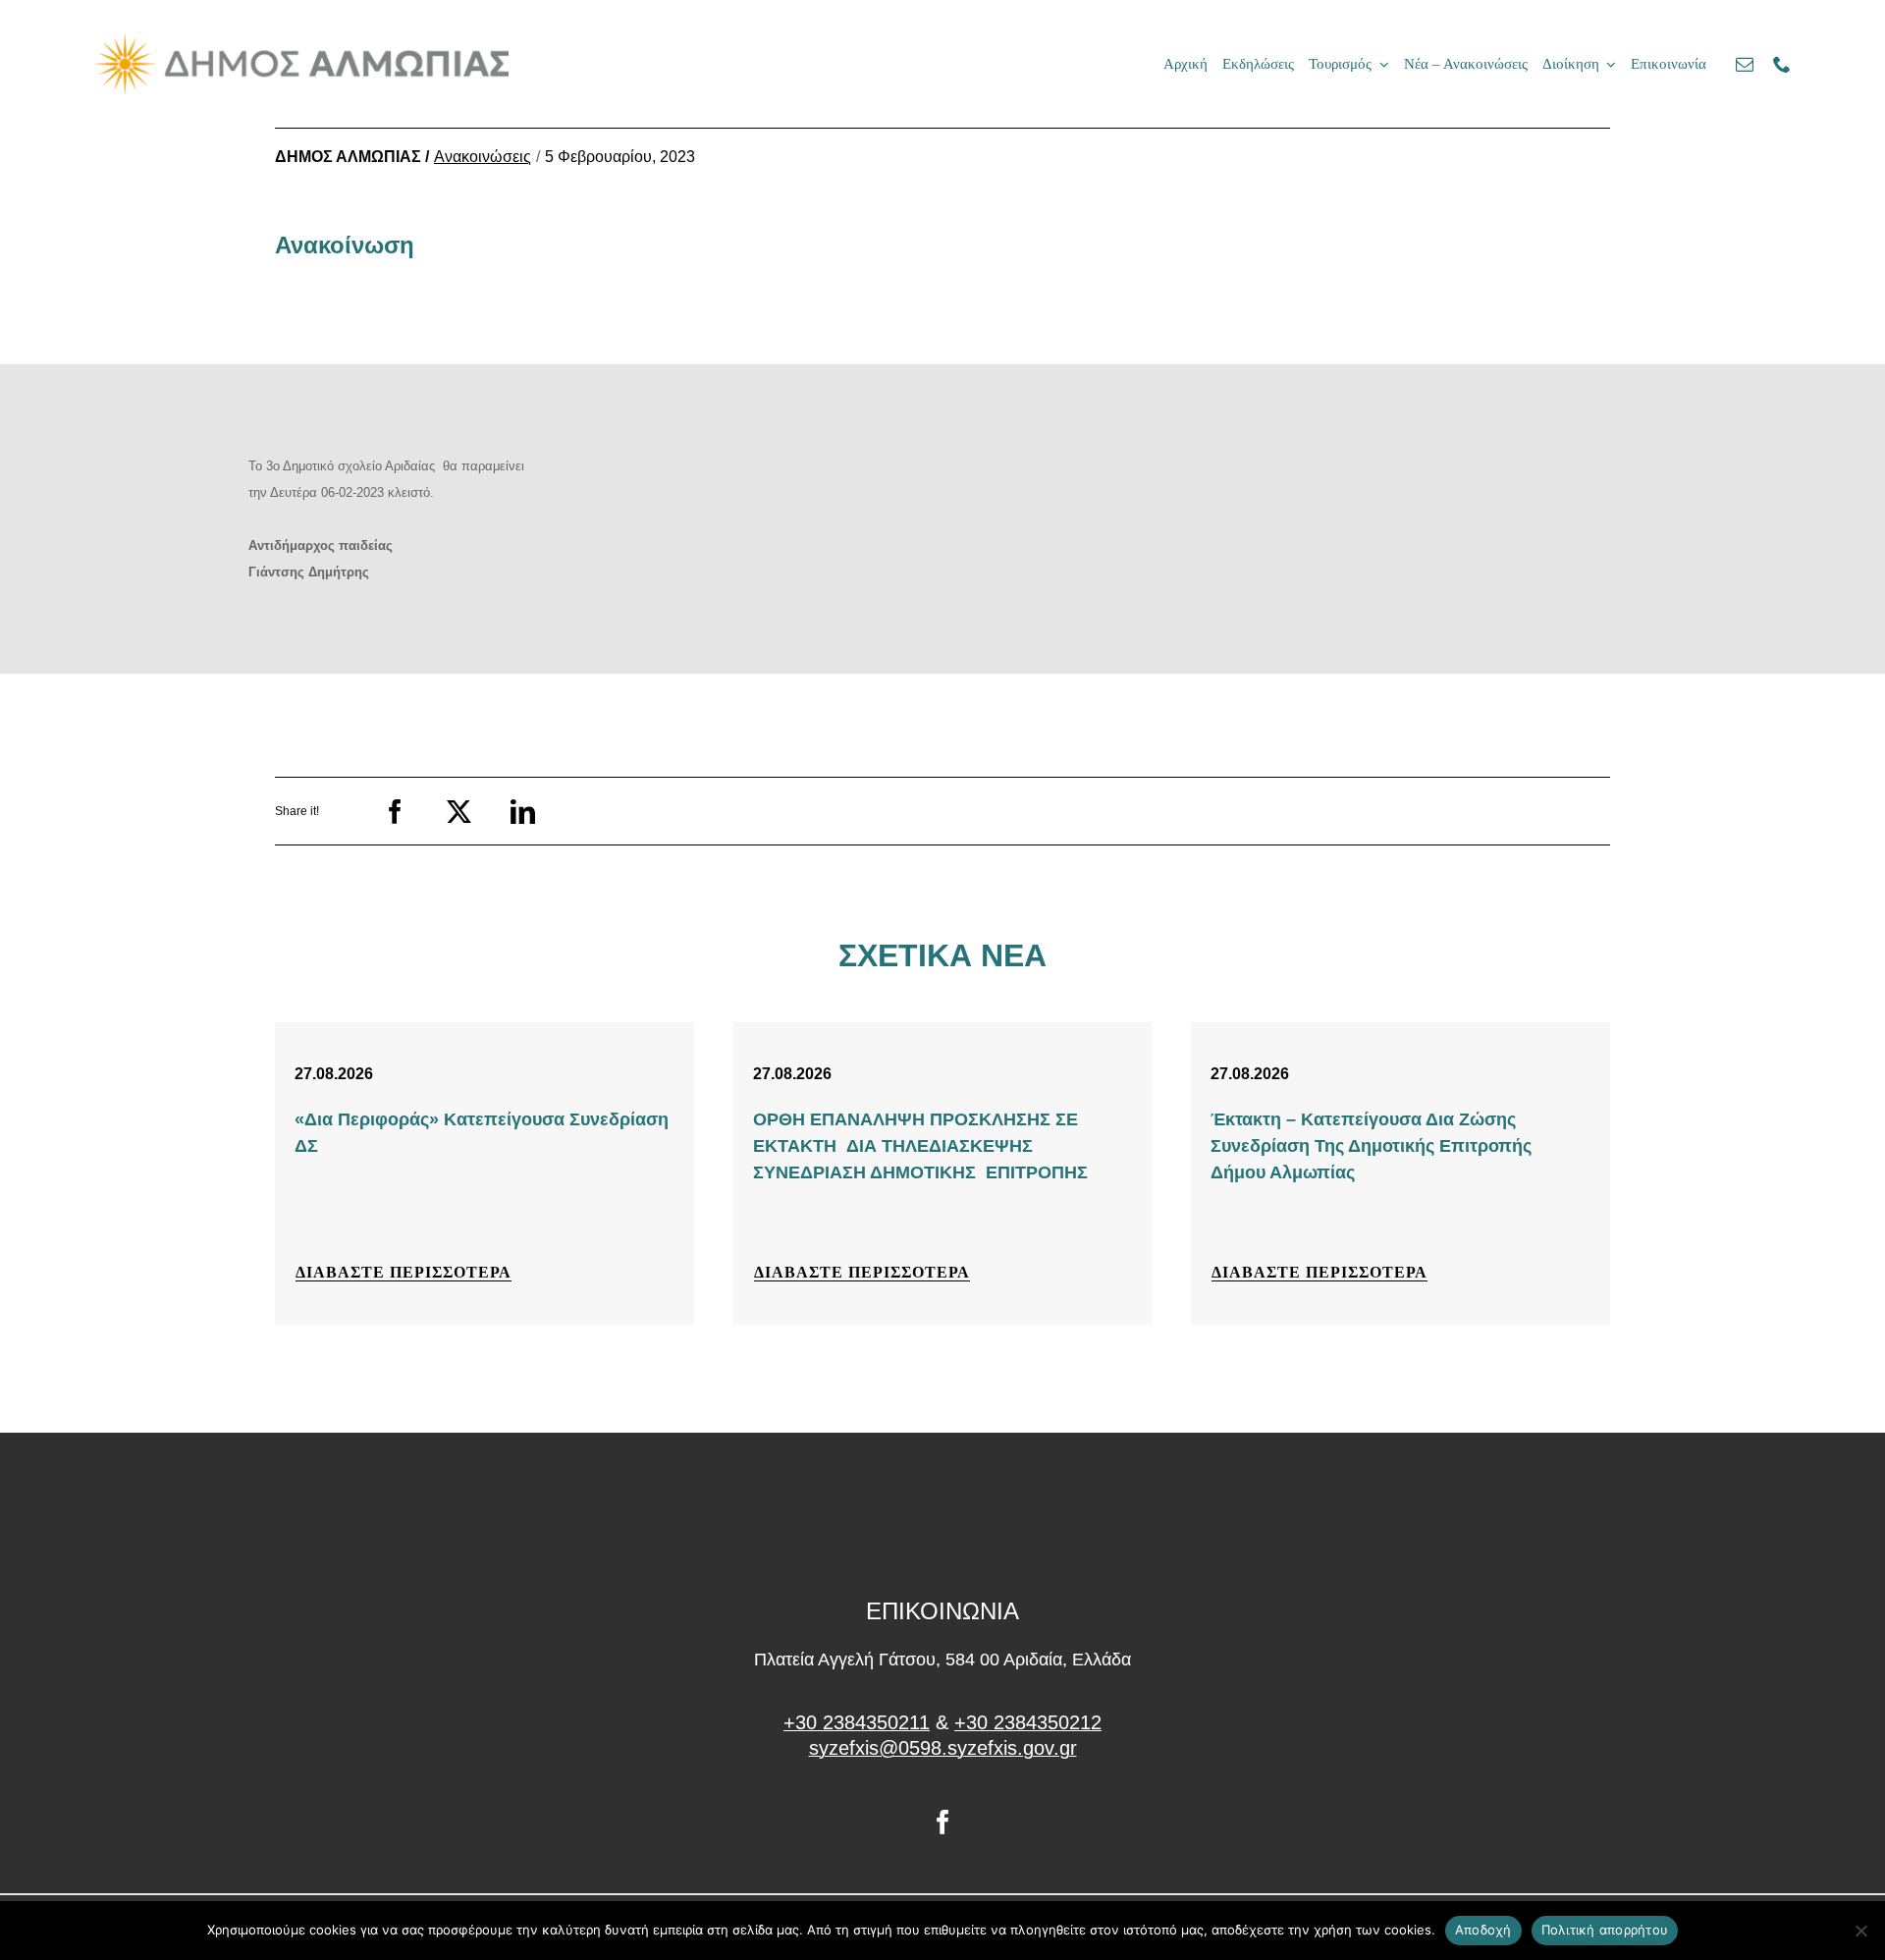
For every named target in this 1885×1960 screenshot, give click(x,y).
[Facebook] (395, 812)
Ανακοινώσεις (483, 157)
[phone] (1782, 64)
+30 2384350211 (857, 1722)
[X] (459, 812)
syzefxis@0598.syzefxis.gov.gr (943, 1748)
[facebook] (943, 1822)
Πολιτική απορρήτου (1605, 1930)
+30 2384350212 (1028, 1722)
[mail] (1745, 64)
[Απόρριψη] (1860, 1931)
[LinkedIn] (523, 812)
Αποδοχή (1483, 1930)
